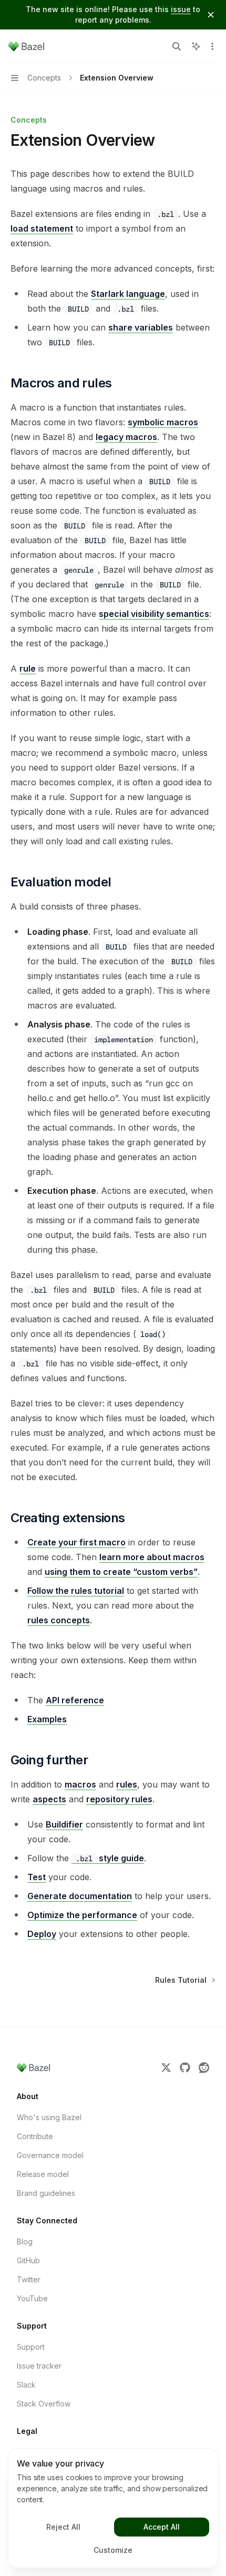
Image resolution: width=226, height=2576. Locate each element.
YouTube (32, 2298)
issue (181, 9)
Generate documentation (80, 1896)
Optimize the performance (82, 1915)
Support (31, 2347)
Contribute (35, 2136)
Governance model (50, 2155)
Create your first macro (76, 1542)
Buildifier (64, 1824)
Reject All (63, 2527)
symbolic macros (163, 422)
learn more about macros (152, 1557)
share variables (141, 327)
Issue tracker (39, 2366)
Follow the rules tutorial (76, 1591)
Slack (26, 2385)
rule (28, 668)
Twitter (29, 2279)
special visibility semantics (154, 614)
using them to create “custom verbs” (121, 1572)
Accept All (162, 2527)
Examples (47, 1719)
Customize (113, 2550)
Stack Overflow (44, 2404)
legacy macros (126, 437)
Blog (25, 2241)
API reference (75, 1700)
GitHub (28, 2260)
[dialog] (113, 2508)
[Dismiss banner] (211, 15)
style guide (110, 1858)
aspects (49, 1799)
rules (127, 1784)
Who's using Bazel (49, 2117)
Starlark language (128, 294)
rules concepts (59, 1620)
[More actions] (212, 46)
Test (37, 1877)
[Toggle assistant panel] (196, 46)
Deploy (42, 1934)
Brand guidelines (46, 2193)
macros (80, 1784)
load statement (42, 228)
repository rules (119, 1799)
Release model (43, 2174)
